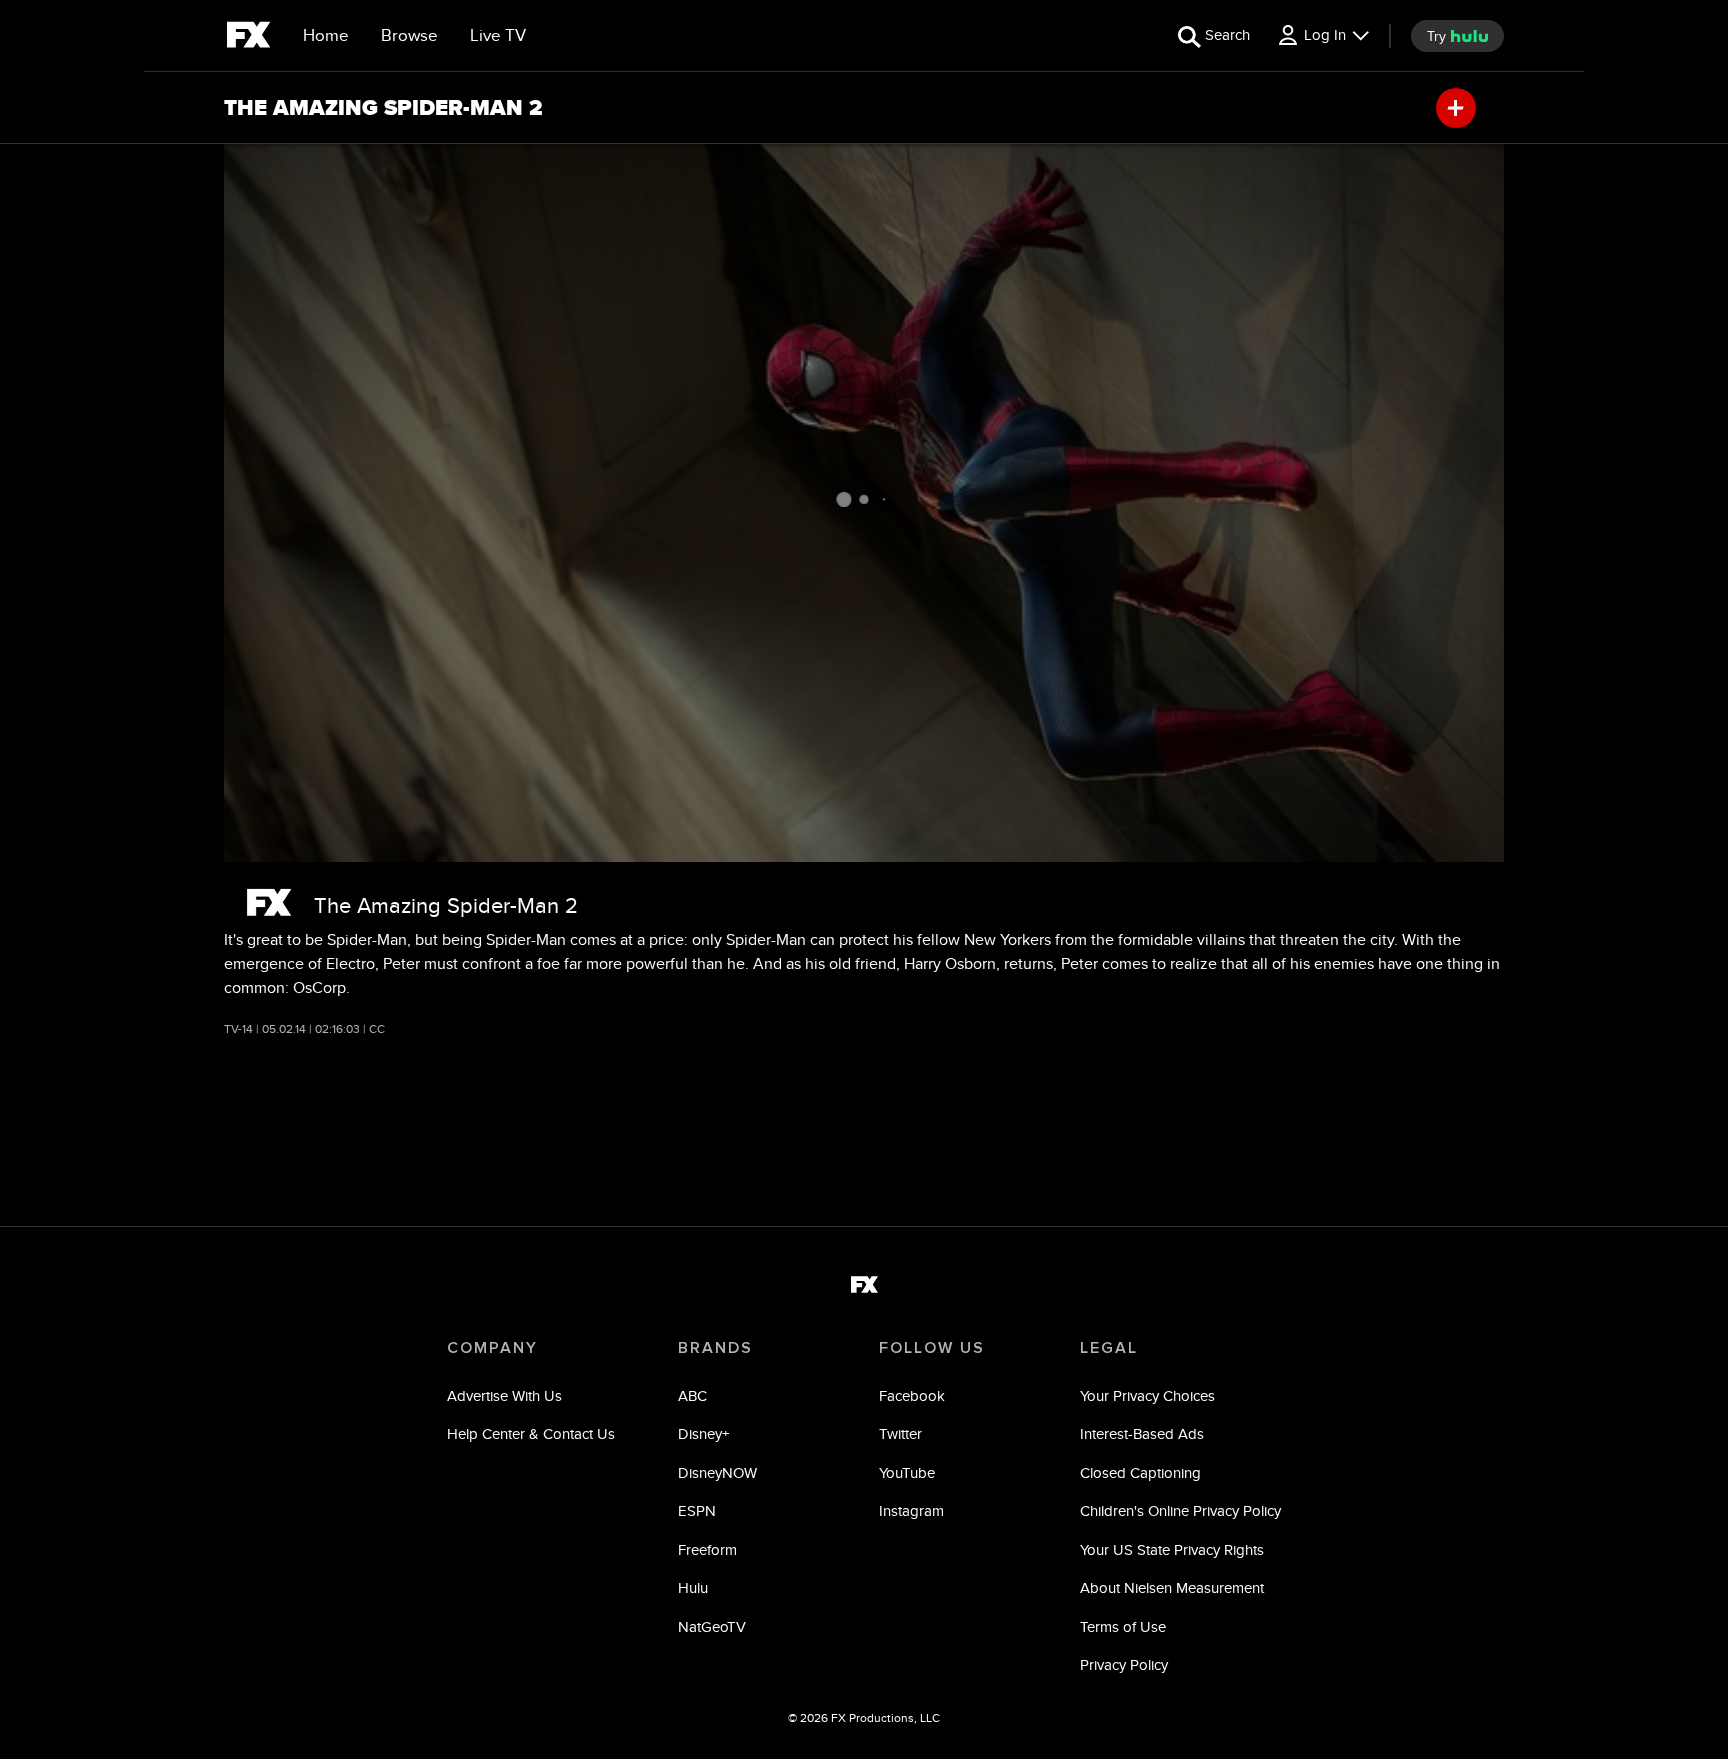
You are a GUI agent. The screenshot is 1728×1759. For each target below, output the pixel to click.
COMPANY (492, 1348)
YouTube (907, 1472)
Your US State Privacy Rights (1172, 1549)
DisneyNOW (717, 1472)
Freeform (707, 1549)
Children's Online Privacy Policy (1180, 1510)
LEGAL (1109, 1348)
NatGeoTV (712, 1626)
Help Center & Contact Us (531, 1433)
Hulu (693, 1587)
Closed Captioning (1140, 1472)
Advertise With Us (504, 1395)
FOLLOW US (932, 1348)
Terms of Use (1123, 1626)
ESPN (697, 1510)
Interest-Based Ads (1142, 1433)
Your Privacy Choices (1147, 1395)
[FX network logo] (269, 902)
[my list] (1456, 108)
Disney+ (703, 1433)
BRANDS (715, 1348)
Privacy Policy (1124, 1664)
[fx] (248, 38)
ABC (692, 1395)
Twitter (900, 1433)
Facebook (912, 1395)
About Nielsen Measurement (1172, 1587)
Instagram (911, 1510)
